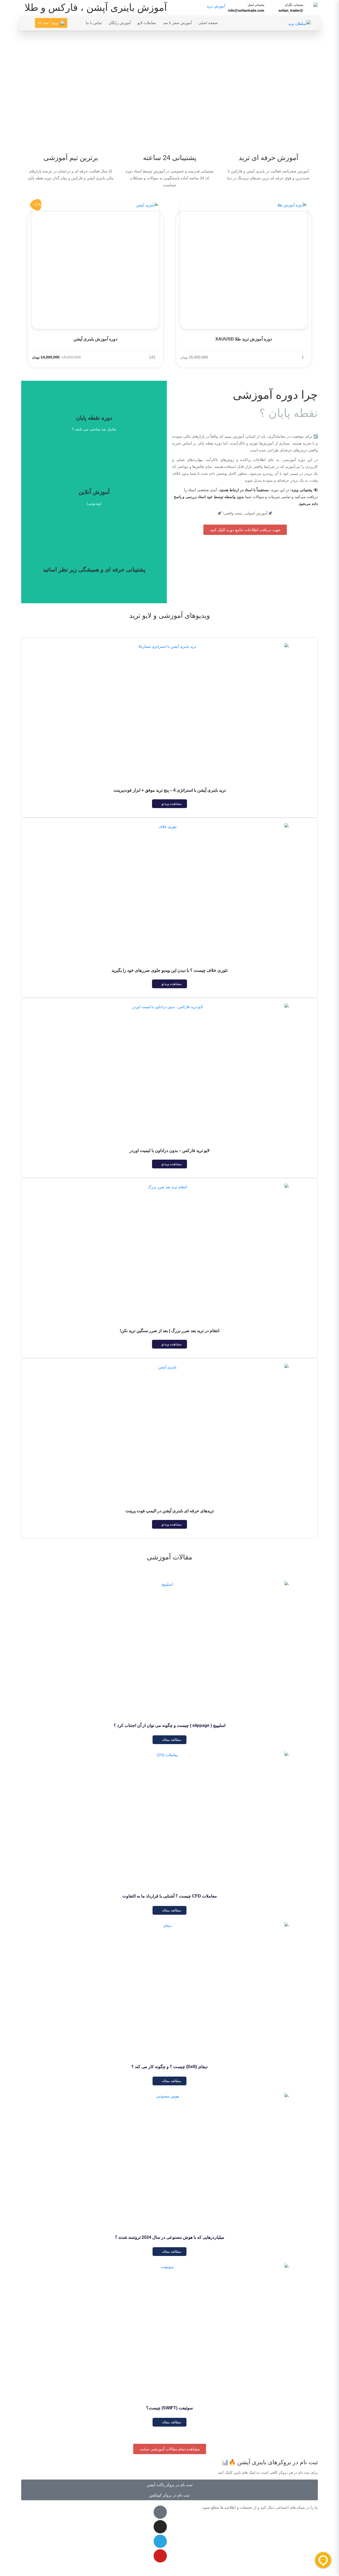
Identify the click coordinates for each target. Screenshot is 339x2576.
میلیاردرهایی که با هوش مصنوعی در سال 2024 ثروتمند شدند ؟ (170, 2237)
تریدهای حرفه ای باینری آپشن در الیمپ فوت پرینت (170, 1511)
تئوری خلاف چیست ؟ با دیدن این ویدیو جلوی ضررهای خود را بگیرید (169, 970)
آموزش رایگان (120, 23)
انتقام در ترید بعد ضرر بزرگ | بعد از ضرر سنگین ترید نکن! (169, 1331)
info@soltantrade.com (246, 10)
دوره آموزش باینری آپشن (95, 339)
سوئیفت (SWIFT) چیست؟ (169, 2408)
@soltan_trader (291, 10)
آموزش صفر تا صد (177, 23)
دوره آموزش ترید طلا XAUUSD (244, 339)
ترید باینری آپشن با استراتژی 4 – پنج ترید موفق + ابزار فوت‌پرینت (169, 790)
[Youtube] (160, 2556)
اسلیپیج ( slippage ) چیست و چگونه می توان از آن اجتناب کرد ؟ (169, 1725)
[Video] (160, 2512)
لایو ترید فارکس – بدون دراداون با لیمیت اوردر (169, 1150)
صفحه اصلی (208, 23)
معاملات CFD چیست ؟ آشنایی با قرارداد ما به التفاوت (170, 1896)
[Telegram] (160, 2541)
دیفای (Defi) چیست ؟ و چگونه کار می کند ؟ (169, 2067)
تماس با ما (94, 23)
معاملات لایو (147, 23)
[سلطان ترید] (299, 23)
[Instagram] (160, 2527)
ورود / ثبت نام (48, 23)
